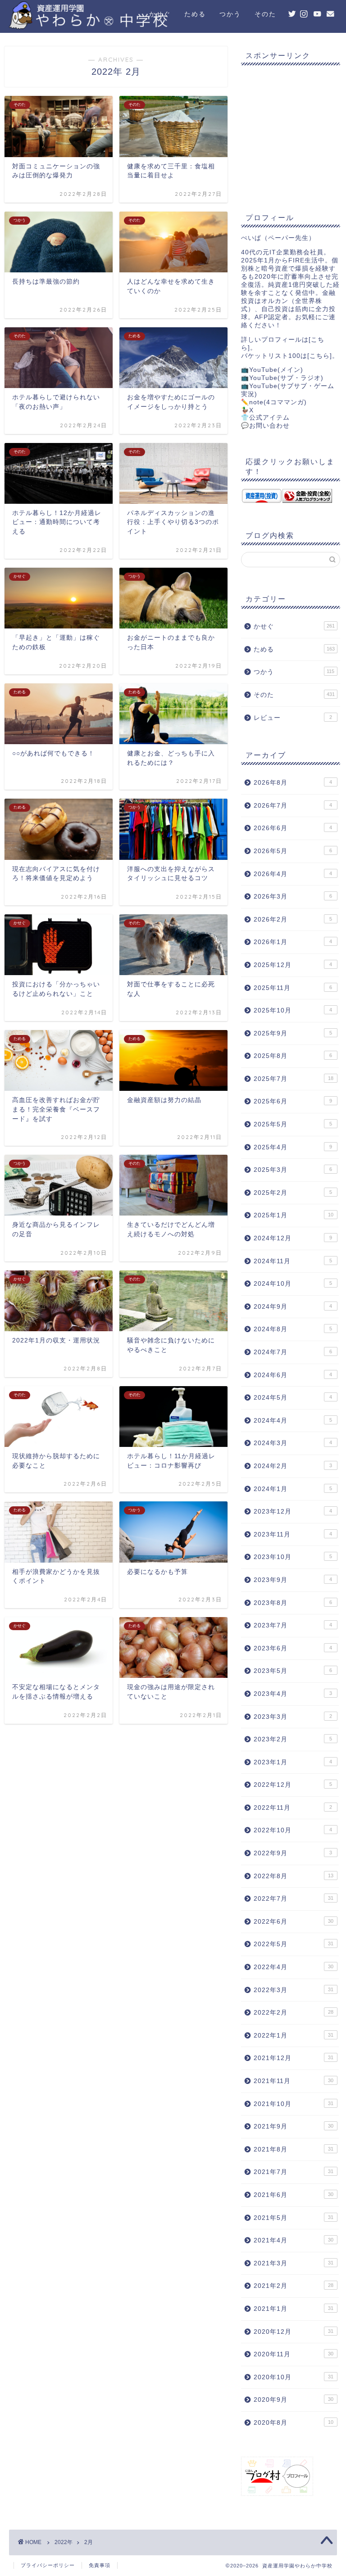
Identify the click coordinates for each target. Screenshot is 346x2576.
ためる (195, 14)
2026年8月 (293, 783)
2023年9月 (293, 1580)
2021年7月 (293, 2172)
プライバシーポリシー (48, 2565)
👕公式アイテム (265, 418)
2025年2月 (293, 1193)
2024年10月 (293, 1284)
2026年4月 (293, 874)
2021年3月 (293, 2263)
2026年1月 (293, 942)
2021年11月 (293, 2081)
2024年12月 (293, 1238)
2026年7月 (293, 806)
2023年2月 (293, 1739)
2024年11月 (293, 1261)
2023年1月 (293, 1762)
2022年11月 (293, 1808)
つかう (230, 14)
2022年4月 (293, 1967)
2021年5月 (293, 2218)
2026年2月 (293, 920)
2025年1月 (293, 1215)
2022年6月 (293, 1922)
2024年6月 (293, 1375)
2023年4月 (293, 1694)
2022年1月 (293, 2036)
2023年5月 (293, 1671)
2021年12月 (293, 2058)
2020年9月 (293, 2400)
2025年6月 (293, 1101)
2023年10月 (293, 1557)
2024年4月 (293, 1421)
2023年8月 (293, 1603)
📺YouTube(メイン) (272, 370)
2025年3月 (293, 1170)
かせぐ (160, 14)
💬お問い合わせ (265, 426)
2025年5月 (293, 1124)
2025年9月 (293, 1033)
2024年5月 (293, 1398)
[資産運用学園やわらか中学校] (120, 25)
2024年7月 (293, 1352)
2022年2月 (293, 2013)
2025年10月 (293, 1010)
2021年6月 (293, 2195)
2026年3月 (293, 897)
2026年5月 (293, 851)
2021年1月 (293, 2309)
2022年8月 (293, 1876)
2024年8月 (293, 1329)
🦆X (247, 410)
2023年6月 (293, 1648)
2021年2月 (293, 2286)
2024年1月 (293, 1489)
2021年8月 (293, 2149)
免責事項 (100, 2565)
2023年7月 (293, 1625)
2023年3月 (293, 1717)
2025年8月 (293, 1056)
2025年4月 (293, 1147)
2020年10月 (293, 2377)
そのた (265, 14)
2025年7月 (293, 1079)
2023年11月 (293, 1534)
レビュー (293, 718)
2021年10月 (293, 2104)
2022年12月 (293, 1785)
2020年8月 (293, 2423)
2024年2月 (293, 1466)
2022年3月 (293, 1990)
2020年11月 (293, 2354)
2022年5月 (293, 1944)
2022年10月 (293, 1830)
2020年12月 (293, 2332)
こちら (320, 356)
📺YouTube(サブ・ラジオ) (282, 378)
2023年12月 (293, 1512)
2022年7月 (293, 1899)
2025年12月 (293, 965)
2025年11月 (293, 988)
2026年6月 (293, 828)
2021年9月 (293, 2126)
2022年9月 (293, 1853)
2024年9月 (293, 1307)
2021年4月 (293, 2240)
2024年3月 (293, 1443)
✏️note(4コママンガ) (274, 402)
